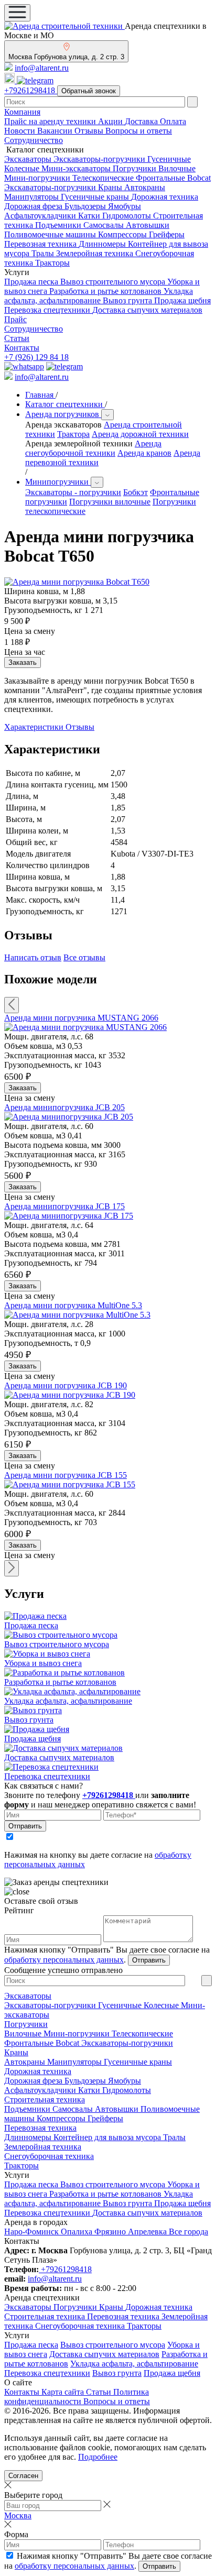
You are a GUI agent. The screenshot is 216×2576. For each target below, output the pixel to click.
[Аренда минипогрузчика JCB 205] (69, 1117)
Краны (111, 187)
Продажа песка (32, 282)
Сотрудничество (34, 140)
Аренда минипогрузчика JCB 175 (64, 1206)
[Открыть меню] (17, 13)
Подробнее (98, 2457)
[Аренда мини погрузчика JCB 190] (70, 1395)
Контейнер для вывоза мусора (108, 2137)
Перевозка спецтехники (48, 310)
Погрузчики (136, 168)
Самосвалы (105, 225)
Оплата (173, 121)
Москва (18, 2515)
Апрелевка (148, 2232)
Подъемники (59, 225)
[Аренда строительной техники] (64, 26)
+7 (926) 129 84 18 (36, 357)
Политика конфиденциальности (77, 2397)
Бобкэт (136, 492)
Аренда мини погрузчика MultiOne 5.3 (73, 1305)
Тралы (44, 253)
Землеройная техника (96, 253)
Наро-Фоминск (33, 2232)
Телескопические (104, 178)
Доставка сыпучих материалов (147, 310)
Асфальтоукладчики (41, 216)
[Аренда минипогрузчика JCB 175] (69, 1216)
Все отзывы (84, 957)
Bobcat (199, 178)
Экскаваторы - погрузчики (73, 492)
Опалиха (78, 2232)
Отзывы (90, 131)
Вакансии (56, 131)
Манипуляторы (33, 197)
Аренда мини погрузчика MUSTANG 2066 (81, 1018)
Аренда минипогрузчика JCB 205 (64, 1107)
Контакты (22, 348)
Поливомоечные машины (51, 234)
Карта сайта (64, 2392)
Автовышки (148, 225)
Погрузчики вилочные (110, 502)
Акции (111, 121)
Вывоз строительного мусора (114, 282)
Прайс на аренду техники (51, 121)
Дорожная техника (165, 197)
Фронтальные (161, 178)
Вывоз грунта (128, 300)
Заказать (23, 1088)
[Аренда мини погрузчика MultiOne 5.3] (77, 1315)
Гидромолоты (128, 216)
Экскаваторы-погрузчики (100, 159)
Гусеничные (169, 159)
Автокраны (145, 187)
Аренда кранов (144, 453)
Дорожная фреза (34, 206)
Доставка (142, 121)
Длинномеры (103, 244)
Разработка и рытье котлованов (106, 291)
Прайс (15, 319)
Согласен (23, 2476)
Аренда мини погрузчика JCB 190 (66, 1385)
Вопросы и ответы (139, 131)
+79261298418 (31, 90)
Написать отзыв (33, 957)
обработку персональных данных (64, 1960)
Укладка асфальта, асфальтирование (99, 296)
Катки (90, 216)
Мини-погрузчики (38, 178)
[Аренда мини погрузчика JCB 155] (70, 1484)
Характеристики (35, 727)
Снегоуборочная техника (49, 2156)
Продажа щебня (182, 300)
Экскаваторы (29, 159)
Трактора (73, 434)
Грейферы (167, 234)
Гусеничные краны (96, 197)
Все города (188, 2232)
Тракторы (52, 263)
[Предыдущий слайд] (12, 1005)
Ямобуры (125, 206)
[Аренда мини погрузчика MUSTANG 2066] (85, 1027)
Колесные (23, 168)
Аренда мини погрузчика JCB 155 (66, 1475)
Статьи (17, 338)
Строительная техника (45, 2100)
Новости (21, 131)
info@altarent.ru (42, 68)
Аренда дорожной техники (140, 434)
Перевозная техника (41, 244)
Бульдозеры (86, 206)
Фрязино (111, 2232)
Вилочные (177, 168)
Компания (22, 112)
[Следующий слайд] (12, 1568)
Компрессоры (123, 234)
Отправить (25, 1826)
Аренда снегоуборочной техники (93, 448)
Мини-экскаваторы (77, 168)
